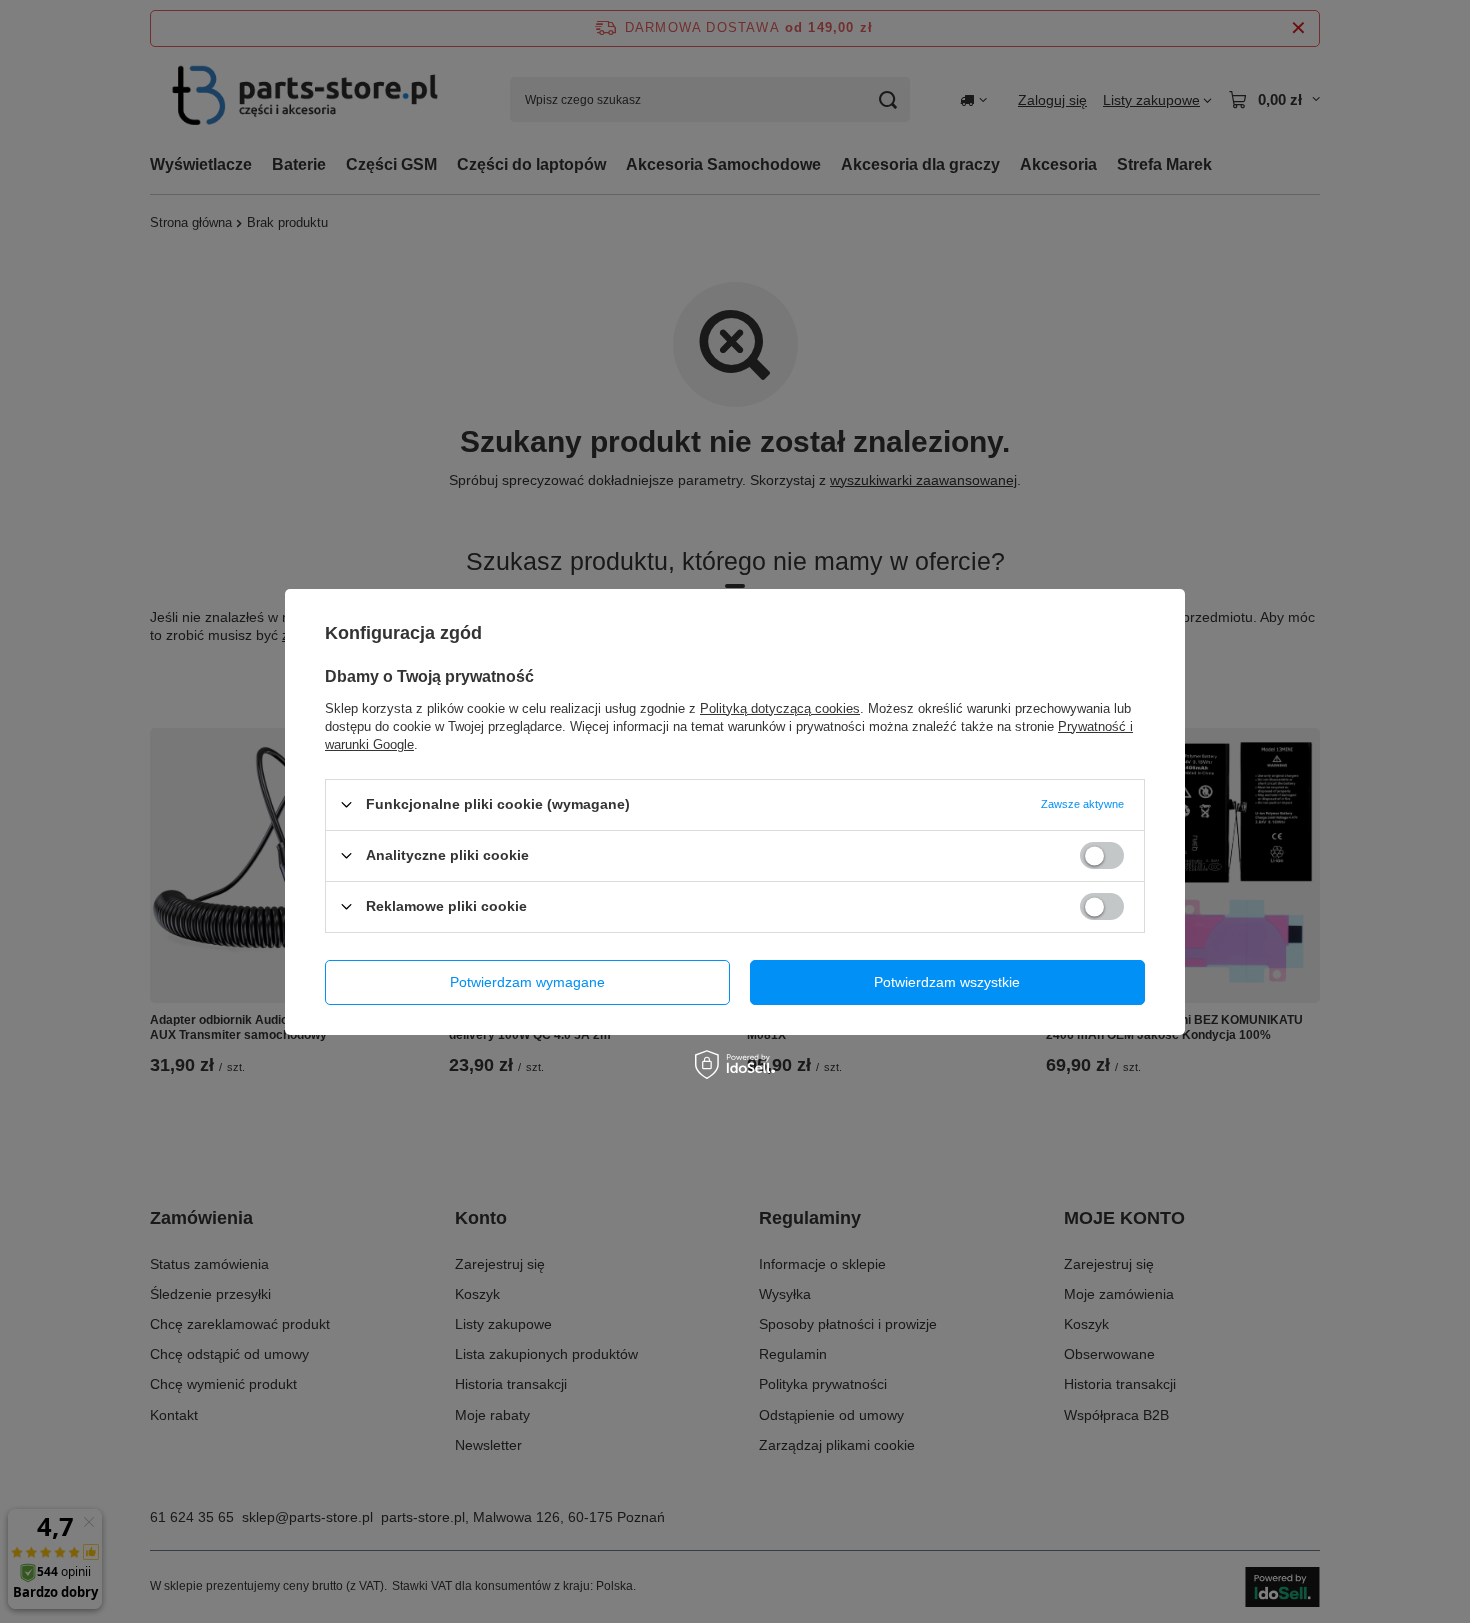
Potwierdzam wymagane (527, 982)
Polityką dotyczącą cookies (780, 707)
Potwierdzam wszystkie (947, 982)
